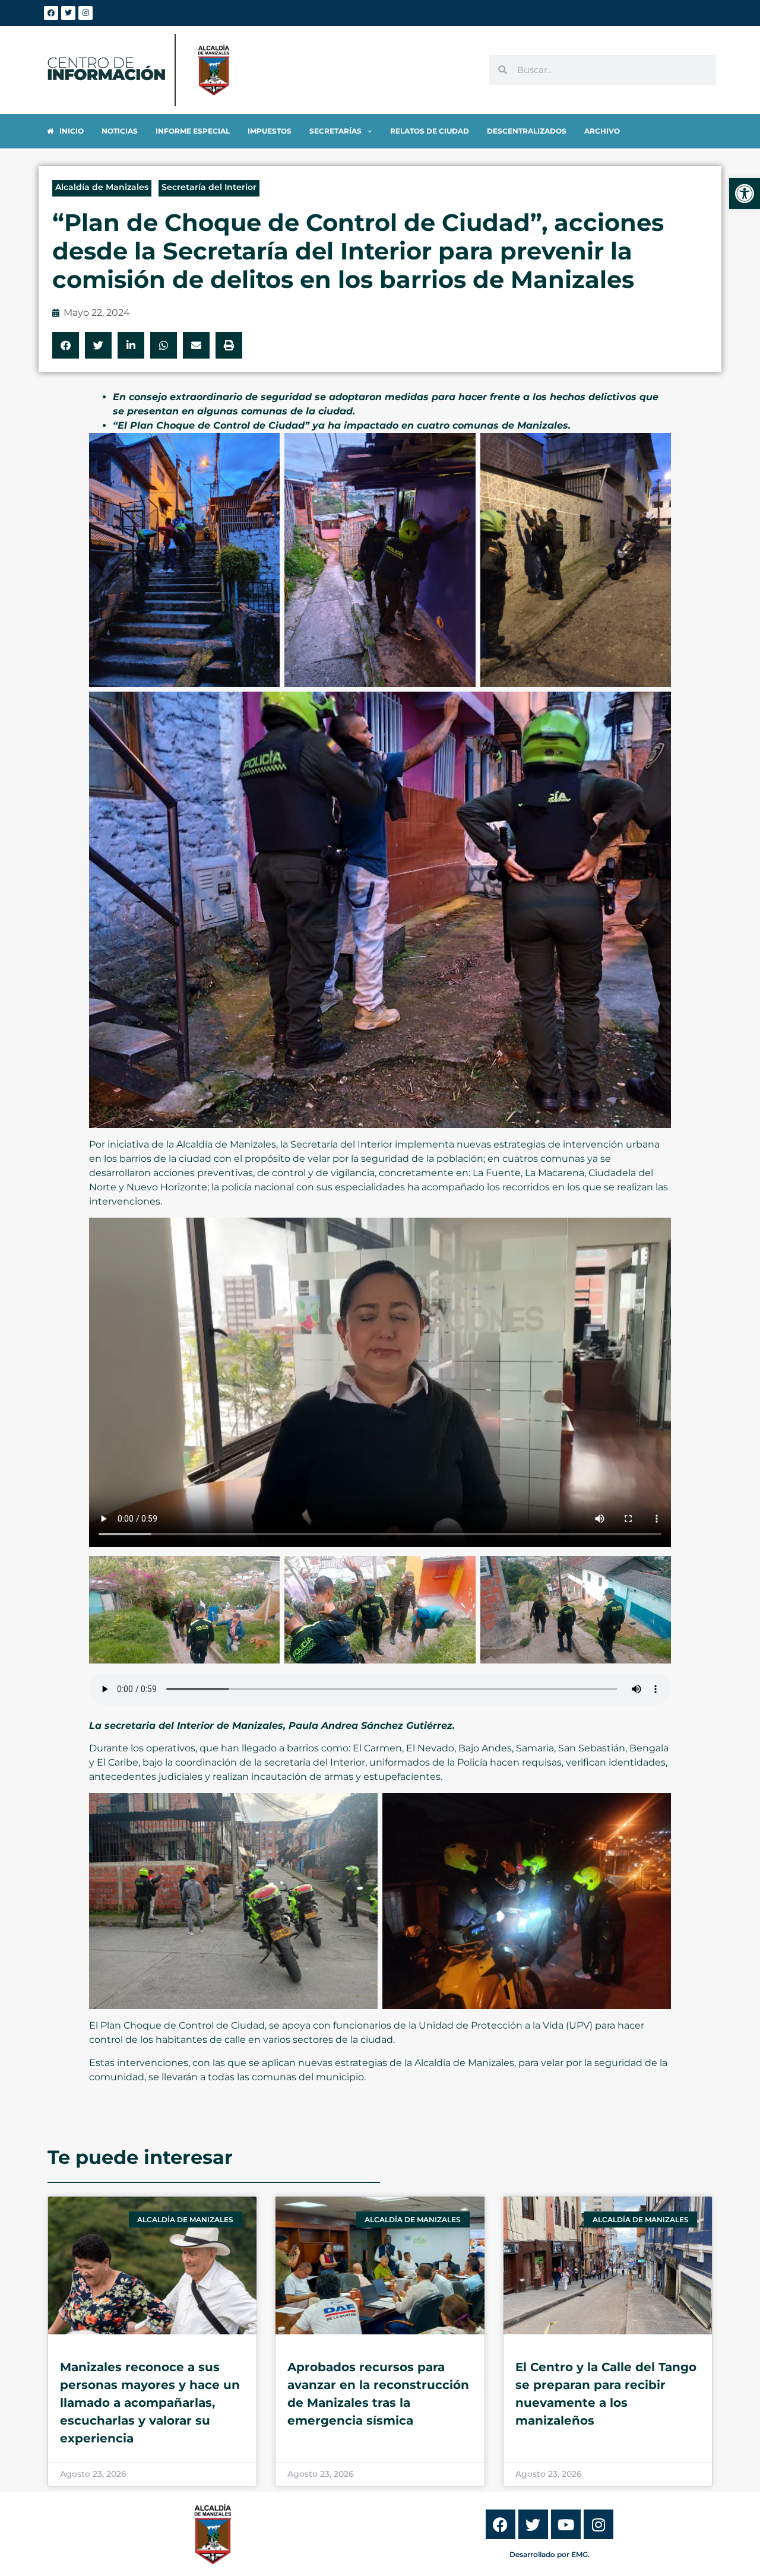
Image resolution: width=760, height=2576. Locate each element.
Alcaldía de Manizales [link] (102, 187)
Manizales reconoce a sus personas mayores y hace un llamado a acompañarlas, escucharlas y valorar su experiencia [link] (150, 2403)
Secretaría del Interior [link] (209, 187)
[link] (745, 194)
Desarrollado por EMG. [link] (550, 2554)
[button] (66, 345)
